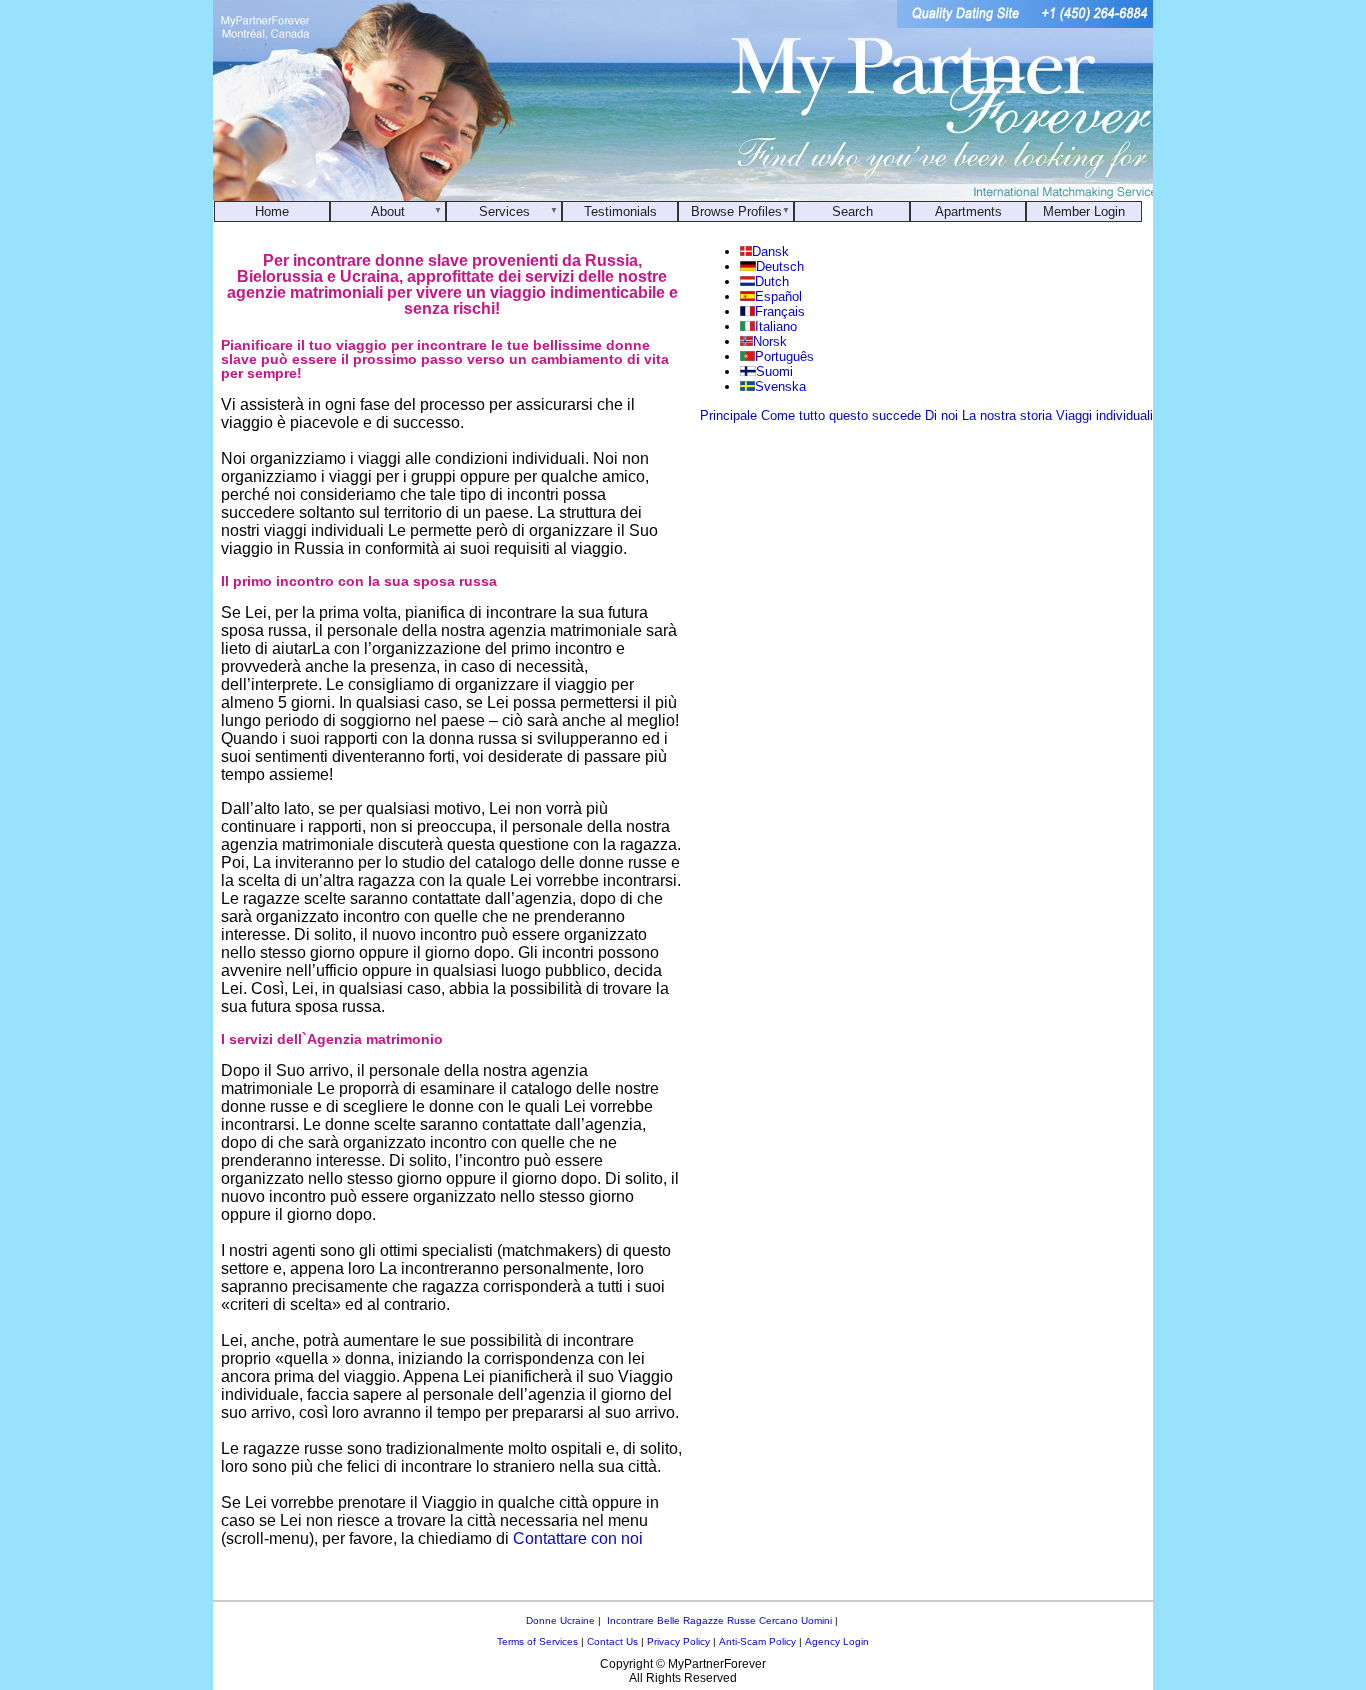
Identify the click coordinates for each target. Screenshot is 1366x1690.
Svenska (780, 386)
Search (852, 211)
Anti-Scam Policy (757, 1641)
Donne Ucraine (560, 1620)
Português (784, 356)
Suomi (774, 371)
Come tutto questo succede (841, 415)
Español (778, 296)
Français (780, 311)
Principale (728, 415)
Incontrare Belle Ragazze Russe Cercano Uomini (719, 1620)
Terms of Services (537, 1641)
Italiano (776, 326)
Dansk (770, 251)
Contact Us (612, 1641)
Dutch (772, 281)
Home (272, 211)
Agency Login (837, 1641)
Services (504, 211)
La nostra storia (1007, 415)
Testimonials (620, 211)
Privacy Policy (678, 1641)
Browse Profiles (736, 211)
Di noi (941, 415)
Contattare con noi (578, 1538)
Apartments (968, 211)
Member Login (1084, 211)
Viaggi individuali (1104, 415)
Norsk (770, 341)
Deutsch (780, 266)
